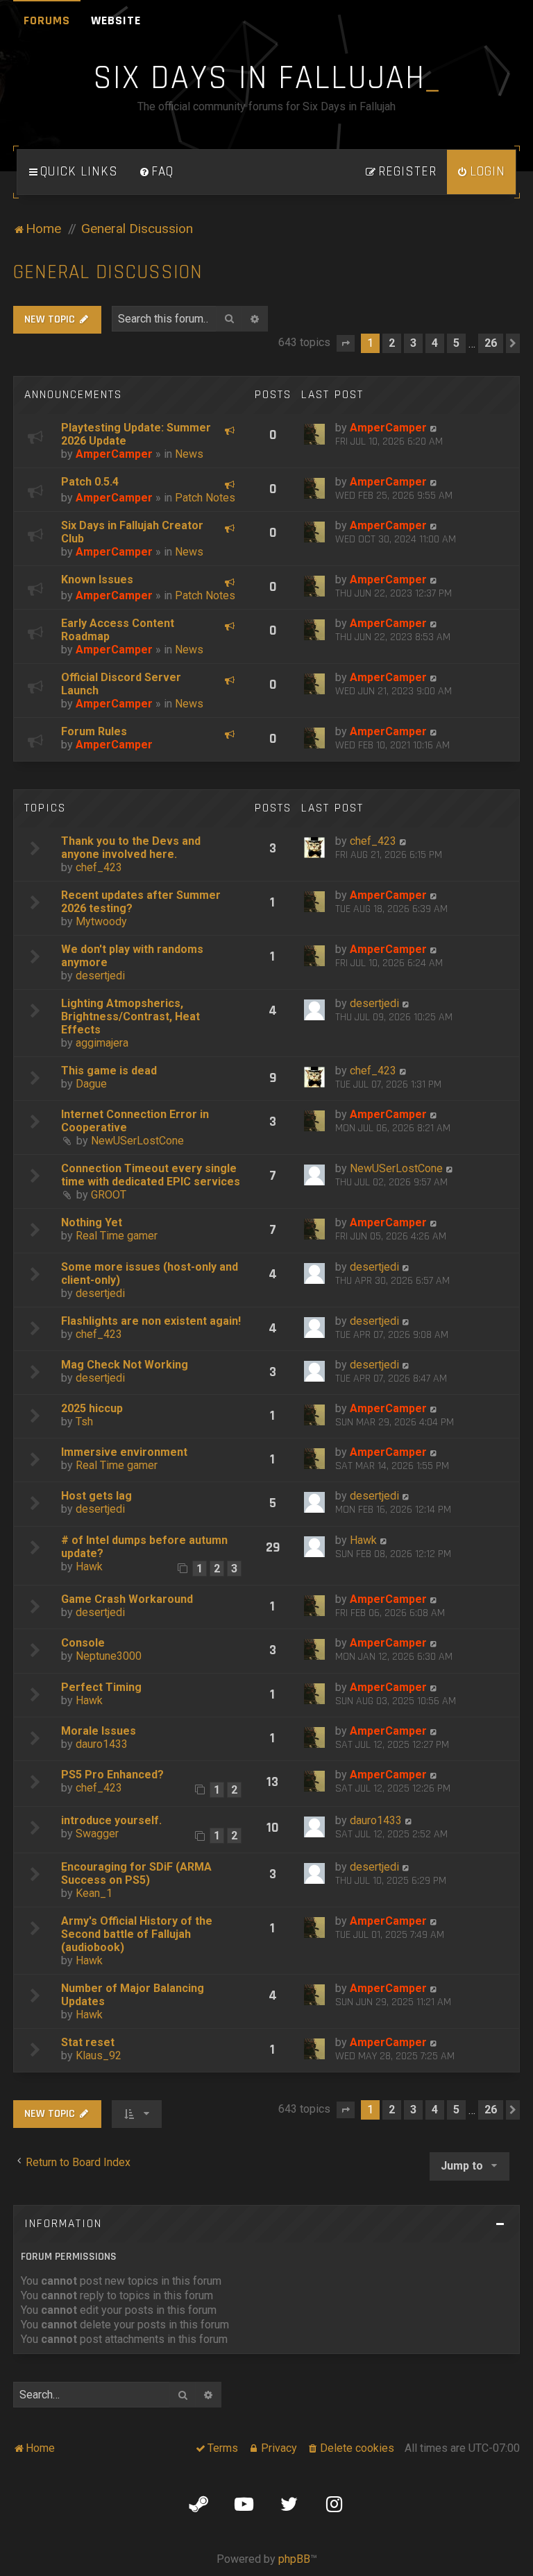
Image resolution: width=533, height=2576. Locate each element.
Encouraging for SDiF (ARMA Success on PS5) (136, 1873)
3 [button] (413, 343)
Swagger (97, 1834)
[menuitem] (156, 172)
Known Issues (97, 579)
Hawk (89, 1566)
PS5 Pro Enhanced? (112, 1775)
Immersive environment (124, 1452)
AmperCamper (114, 454)
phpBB (294, 2559)
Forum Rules (94, 731)
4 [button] (435, 343)
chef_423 (99, 867)
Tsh (84, 1422)
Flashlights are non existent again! (151, 1321)
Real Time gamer (117, 1236)
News (189, 454)
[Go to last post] (434, 428)
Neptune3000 (109, 1656)
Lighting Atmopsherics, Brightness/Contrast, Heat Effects (130, 1016)
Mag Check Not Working (125, 1365)
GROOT (109, 1195)
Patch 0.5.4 (90, 482)
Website (116, 20)
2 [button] (392, 343)
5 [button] (456, 343)
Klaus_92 (99, 2055)
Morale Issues (99, 1731)
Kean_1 (94, 1893)
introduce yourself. (111, 1820)
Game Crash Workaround (127, 1599)
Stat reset (88, 2042)
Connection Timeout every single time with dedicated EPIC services (151, 1175)
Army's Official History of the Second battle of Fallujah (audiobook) (137, 1934)
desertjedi (100, 976)
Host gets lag (96, 1496)
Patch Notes (205, 498)
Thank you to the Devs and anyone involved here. (131, 848)
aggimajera (102, 1043)
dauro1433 (102, 1744)
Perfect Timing (101, 1687)
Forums (47, 20)
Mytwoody (101, 921)
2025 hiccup (92, 1408)
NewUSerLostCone (137, 1141)
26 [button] (491, 343)
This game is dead (109, 1071)
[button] (346, 343)
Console (83, 1643)
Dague (91, 1084)
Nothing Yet (92, 1222)
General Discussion (108, 272)
